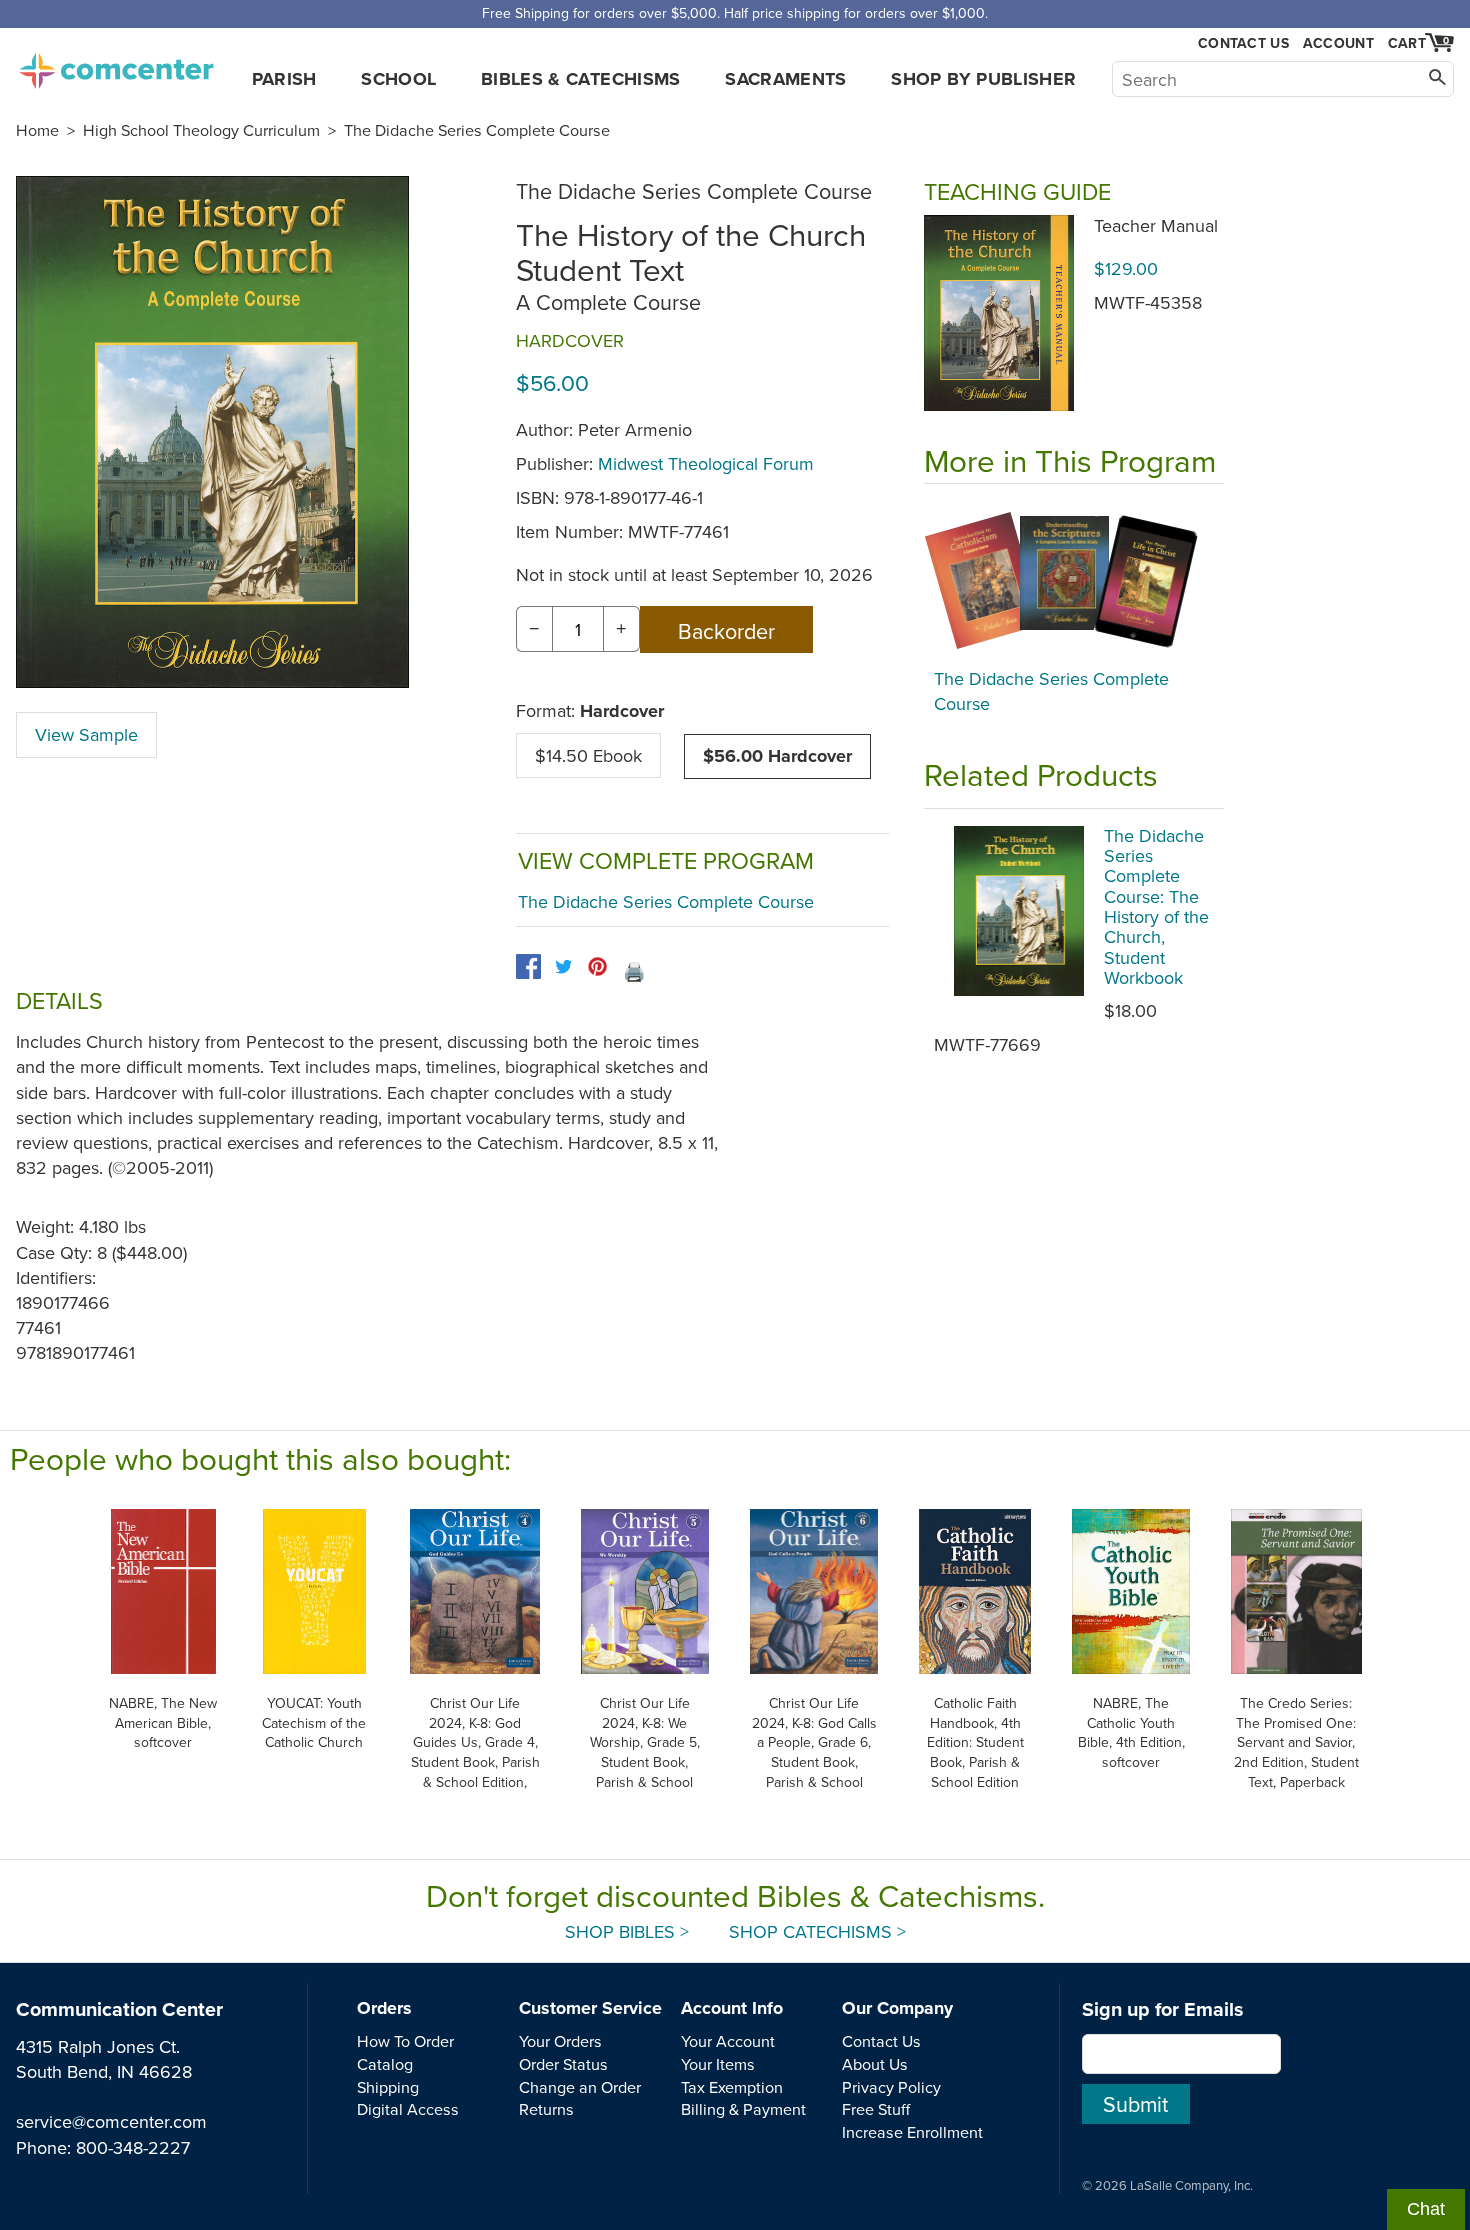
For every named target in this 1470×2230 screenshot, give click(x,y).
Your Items (718, 2064)
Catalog (385, 2064)
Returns (546, 2109)
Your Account (728, 2041)
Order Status (563, 2064)
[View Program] (1074, 581)
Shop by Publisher (983, 79)
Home (37, 130)
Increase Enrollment (912, 2132)
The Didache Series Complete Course (477, 130)
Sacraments (786, 79)
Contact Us (1243, 43)
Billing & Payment (743, 2109)
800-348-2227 (133, 2147)
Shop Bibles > (627, 1931)
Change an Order (580, 2087)
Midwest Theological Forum (706, 463)
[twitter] (563, 966)
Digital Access (408, 2109)
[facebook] (528, 966)
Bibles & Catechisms (581, 79)
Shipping (388, 2087)
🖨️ (634, 971)
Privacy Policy (891, 2087)
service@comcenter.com (111, 2121)
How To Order (405, 2041)
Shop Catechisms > (817, 1931)
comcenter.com (116, 65)
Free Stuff (876, 2109)
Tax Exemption (732, 2087)
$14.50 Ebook (588, 755)
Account (1338, 43)
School (398, 79)
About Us (875, 2064)
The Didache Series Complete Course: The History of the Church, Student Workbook (1156, 907)
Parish (284, 79)
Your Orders (560, 2041)
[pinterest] (597, 966)
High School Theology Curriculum (201, 130)
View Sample (86, 734)
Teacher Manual (1156, 225)
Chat (1426, 2209)
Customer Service (590, 2008)
